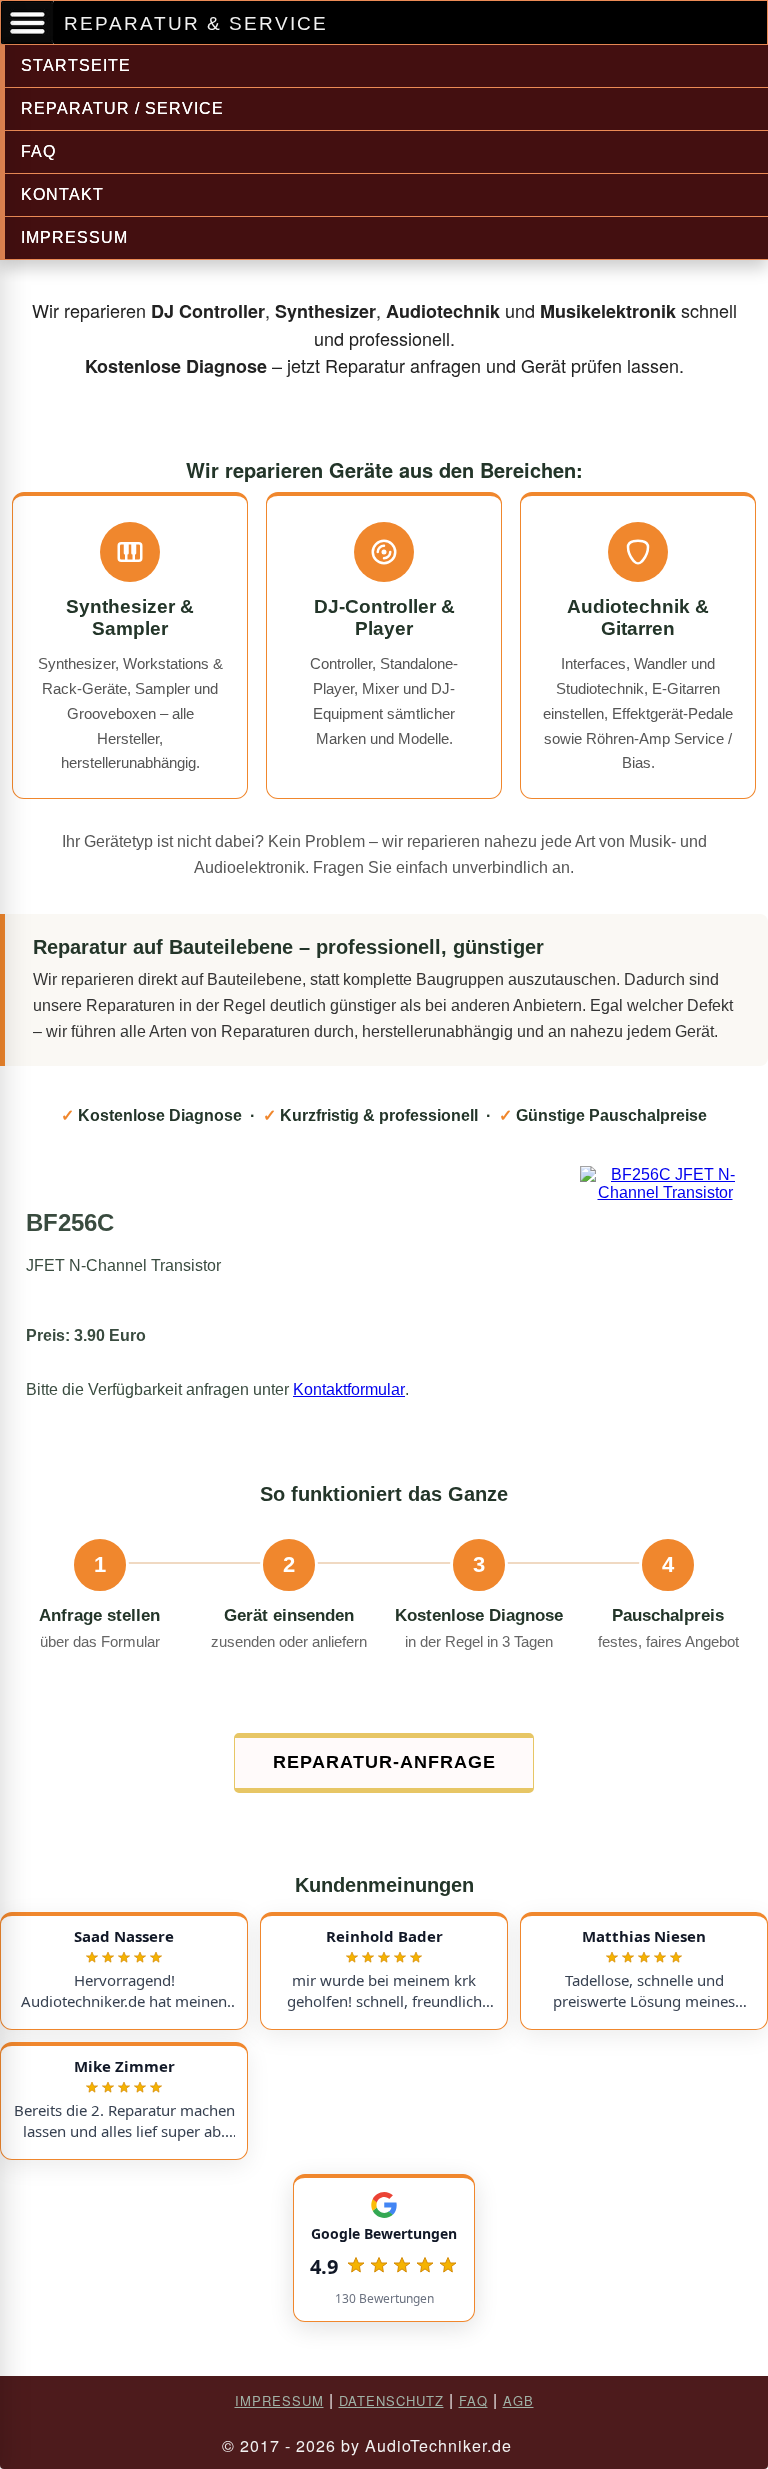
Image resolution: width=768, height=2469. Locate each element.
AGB (518, 2400)
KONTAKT (62, 194)
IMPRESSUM (74, 237)
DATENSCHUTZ (391, 2400)
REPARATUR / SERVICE (122, 108)
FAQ (38, 151)
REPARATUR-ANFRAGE (384, 1762)
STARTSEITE (76, 65)
